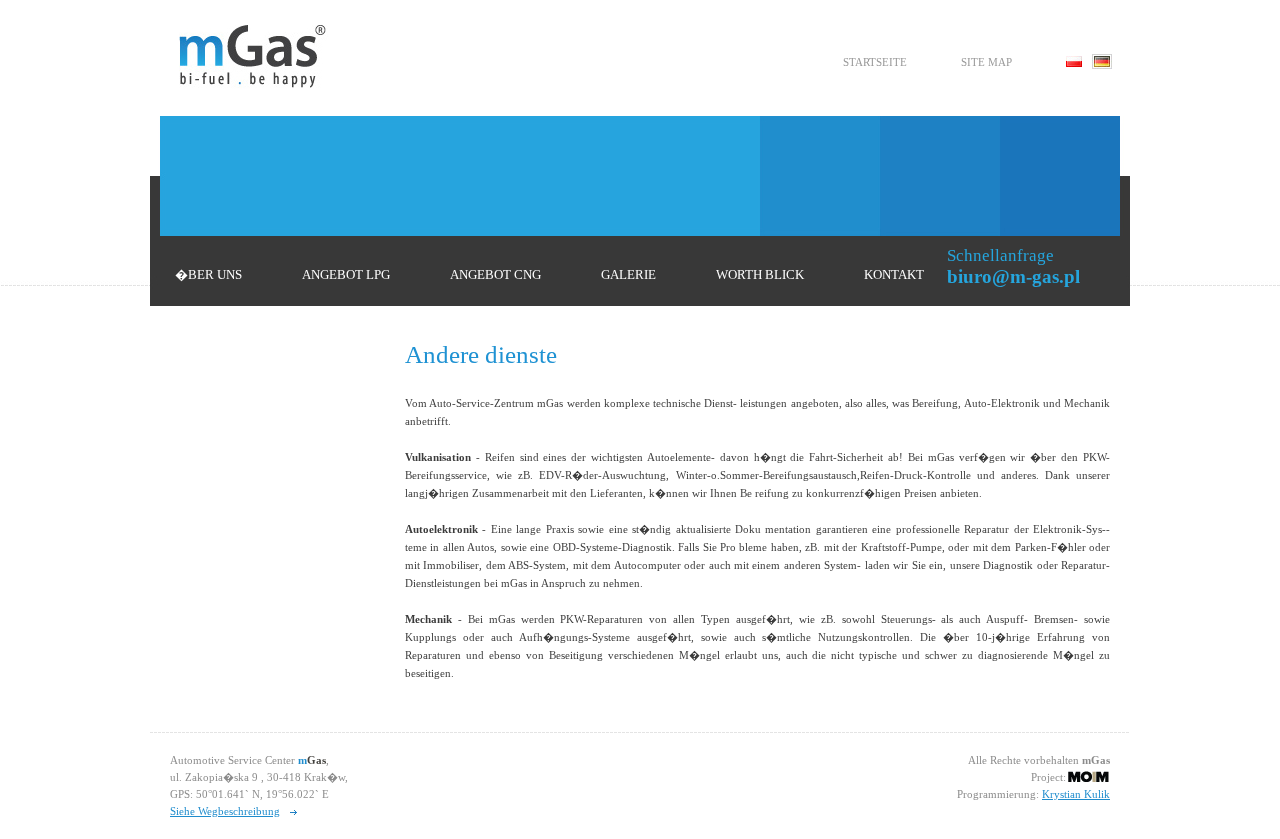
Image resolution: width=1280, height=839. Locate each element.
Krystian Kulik (1076, 794)
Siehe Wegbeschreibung (225, 811)
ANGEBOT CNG (495, 274)
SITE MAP (986, 62)
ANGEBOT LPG (346, 274)
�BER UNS (208, 274)
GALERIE (628, 274)
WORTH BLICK (760, 274)
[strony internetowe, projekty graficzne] (1088, 776)
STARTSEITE (875, 62)
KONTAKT (894, 274)
